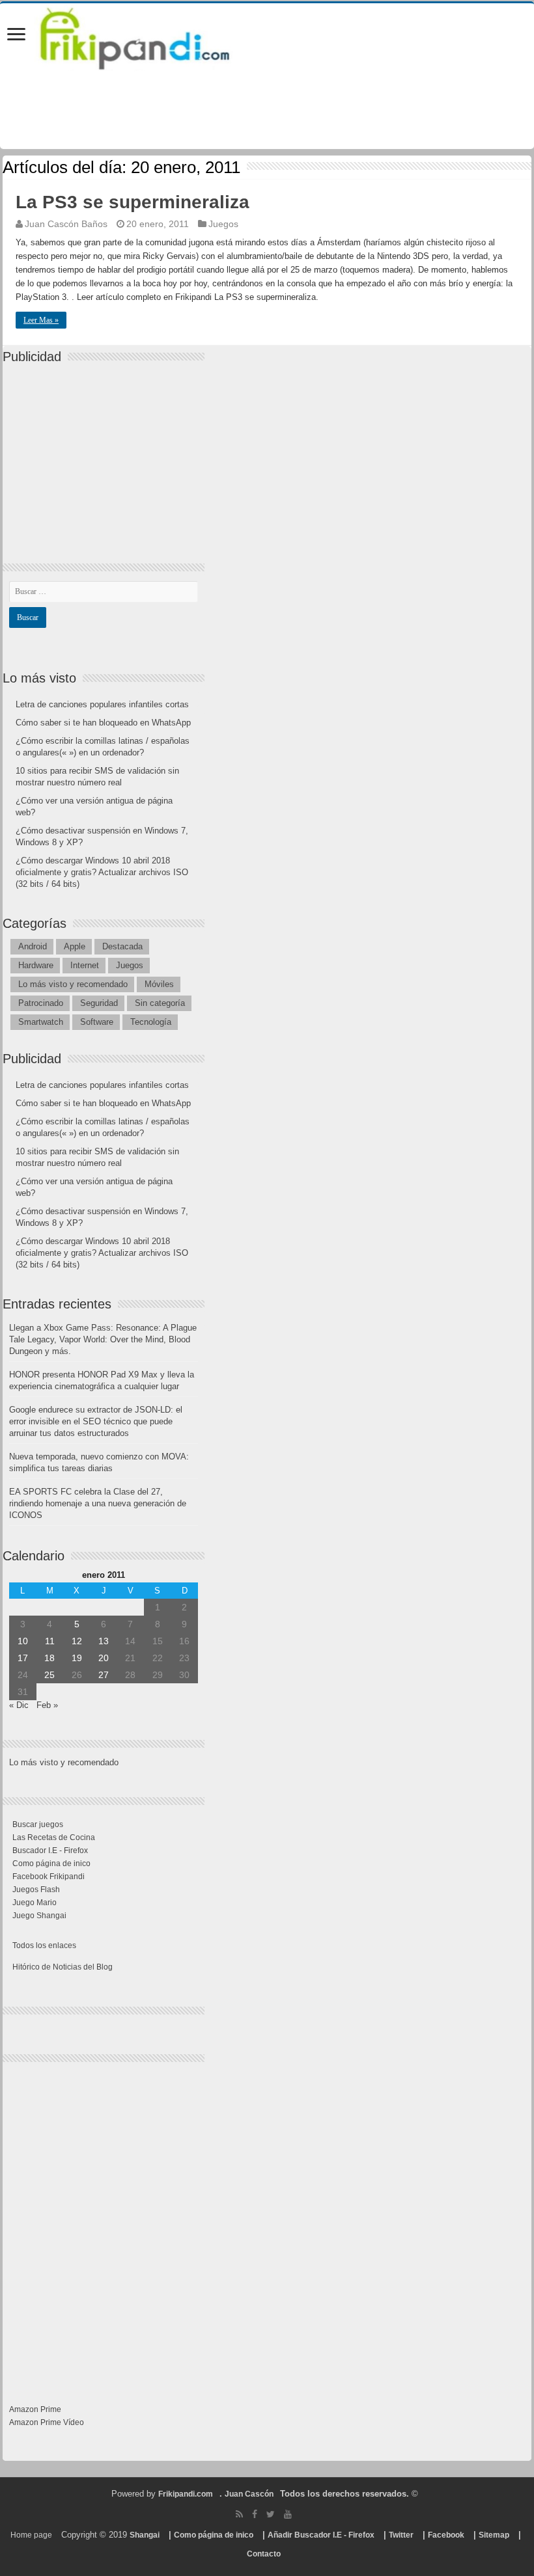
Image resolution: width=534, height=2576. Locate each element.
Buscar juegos (38, 1824)
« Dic (19, 1705)
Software (97, 1022)
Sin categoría (160, 1003)
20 (104, 1658)
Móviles (159, 984)
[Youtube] (288, 2514)
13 (104, 1641)
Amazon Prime (35, 2409)
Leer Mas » (41, 320)
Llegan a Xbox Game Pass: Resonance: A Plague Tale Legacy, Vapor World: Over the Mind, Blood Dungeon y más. (103, 1339)
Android (33, 946)
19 (77, 1658)
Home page (31, 2535)
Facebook (446, 2535)
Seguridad (99, 1003)
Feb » (47, 1705)
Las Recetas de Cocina (54, 1837)
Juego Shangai (39, 1916)
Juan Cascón (249, 2494)
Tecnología (151, 1022)
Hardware (36, 965)
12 (77, 1641)
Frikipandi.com (186, 2494)
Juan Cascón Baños (66, 224)
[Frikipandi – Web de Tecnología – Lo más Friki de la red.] (151, 36)
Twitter (401, 2535)
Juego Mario (35, 1903)
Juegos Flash (36, 1890)
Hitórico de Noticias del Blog (63, 1967)
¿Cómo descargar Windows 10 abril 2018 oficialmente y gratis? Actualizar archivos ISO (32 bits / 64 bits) (102, 872)
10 (23, 1641)
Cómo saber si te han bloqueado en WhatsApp (103, 723)
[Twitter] (271, 2514)
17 (23, 1658)
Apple (75, 946)
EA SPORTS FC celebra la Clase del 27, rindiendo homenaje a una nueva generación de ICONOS (98, 1503)
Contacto (264, 2554)
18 (49, 1658)
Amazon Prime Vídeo (47, 2422)
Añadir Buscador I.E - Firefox (321, 2535)
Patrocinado (41, 1003)
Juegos (223, 224)
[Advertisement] (107, 452)
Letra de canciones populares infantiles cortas (102, 704)
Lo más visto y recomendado (73, 984)
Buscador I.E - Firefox (50, 1851)
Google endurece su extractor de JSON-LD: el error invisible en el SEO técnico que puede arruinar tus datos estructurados (96, 1421)
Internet (85, 965)
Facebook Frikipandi (49, 1877)
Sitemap (494, 2535)
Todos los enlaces (44, 1946)
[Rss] (239, 2514)
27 (104, 1675)
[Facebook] (255, 2514)
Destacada (122, 946)
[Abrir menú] (16, 35)
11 (50, 1641)
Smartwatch (41, 1022)
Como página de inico (51, 1864)
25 (49, 1675)
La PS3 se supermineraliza (133, 202)
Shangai (145, 2535)
